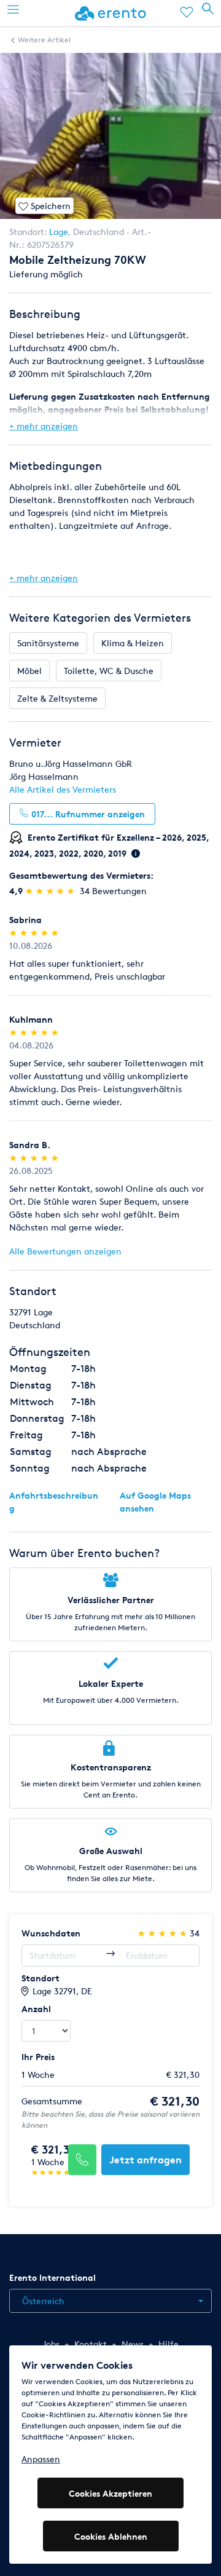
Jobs (51, 2344)
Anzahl (36, 2009)
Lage (59, 232)
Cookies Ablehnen (111, 2536)
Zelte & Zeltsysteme (57, 698)
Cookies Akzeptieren (110, 2493)
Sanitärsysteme (48, 643)
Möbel (29, 671)
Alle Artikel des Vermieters (63, 789)
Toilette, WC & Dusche (109, 671)
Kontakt (91, 2344)
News (133, 2344)
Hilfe (169, 2344)
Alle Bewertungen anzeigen (65, 1251)
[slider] (51, 891)
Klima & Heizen (133, 643)
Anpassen (41, 2459)
